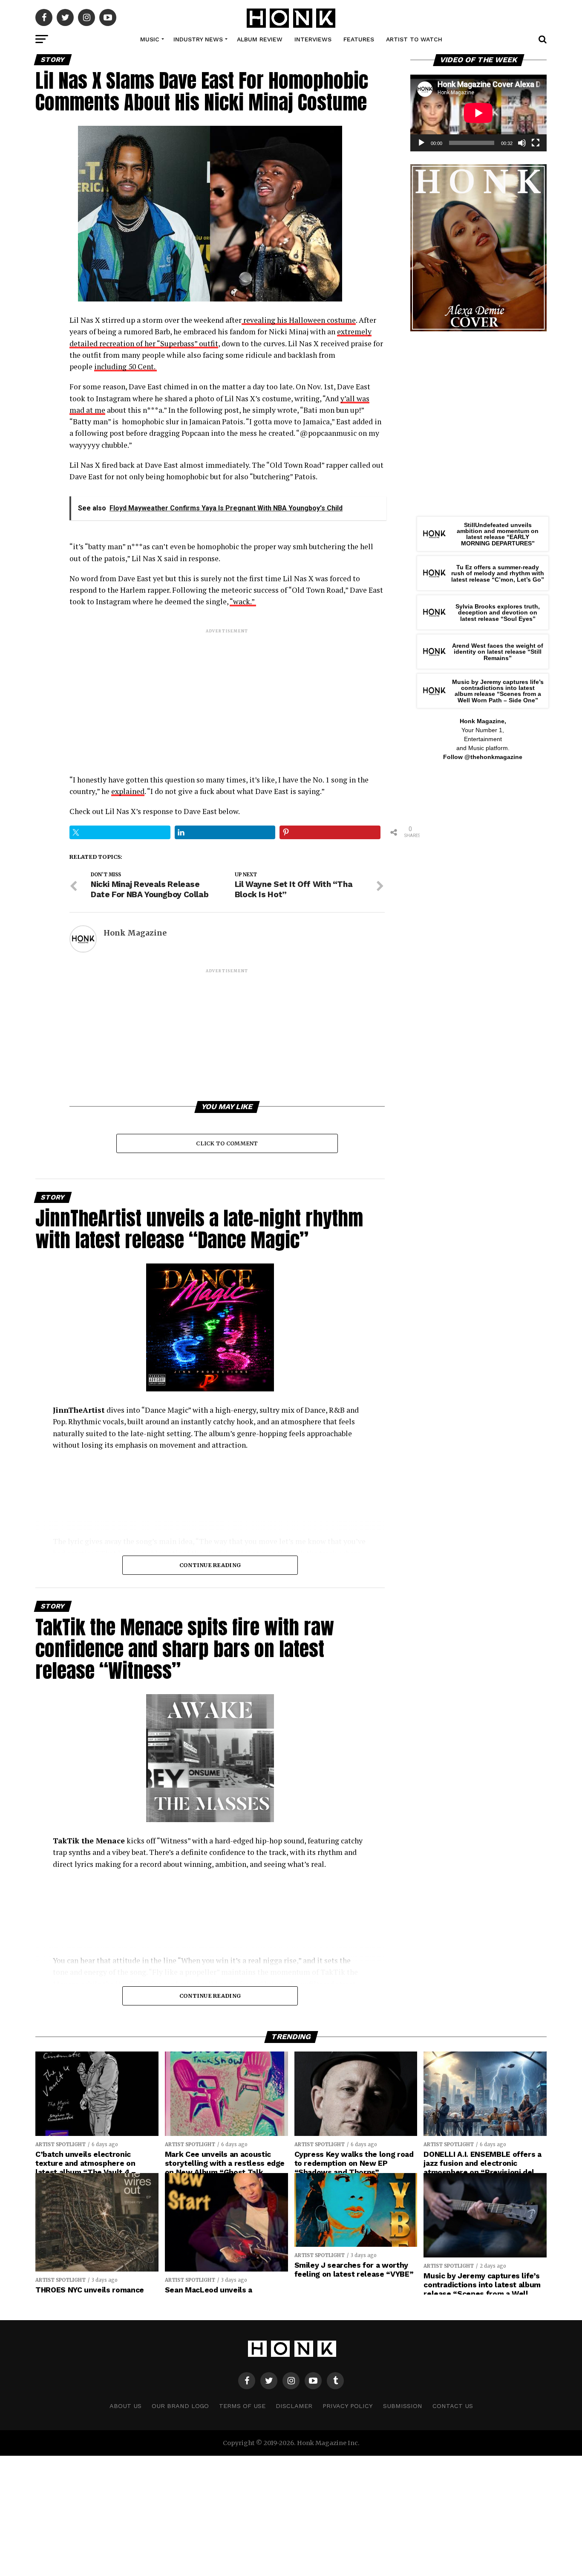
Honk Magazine (135, 933)
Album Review (260, 39)
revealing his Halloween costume (299, 320)
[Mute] (522, 143)
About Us (125, 2406)
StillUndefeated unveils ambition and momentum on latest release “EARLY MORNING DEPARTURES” (498, 534)
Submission (403, 2406)
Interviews (313, 39)
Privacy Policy (348, 2406)
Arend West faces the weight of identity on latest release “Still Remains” (498, 652)
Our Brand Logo (180, 2406)
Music (150, 39)
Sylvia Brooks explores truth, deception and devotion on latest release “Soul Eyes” (498, 613)
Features (359, 39)
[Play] (421, 143)
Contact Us (453, 2406)
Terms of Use (242, 2406)
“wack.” (243, 601)
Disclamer (294, 2406)
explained (128, 791)
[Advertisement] (227, 694)
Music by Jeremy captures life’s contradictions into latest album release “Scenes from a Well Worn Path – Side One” (498, 691)
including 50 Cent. (125, 367)
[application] (478, 113)
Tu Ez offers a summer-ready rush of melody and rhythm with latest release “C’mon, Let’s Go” (498, 573)
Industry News (198, 39)
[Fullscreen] (536, 143)
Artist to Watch (414, 39)
